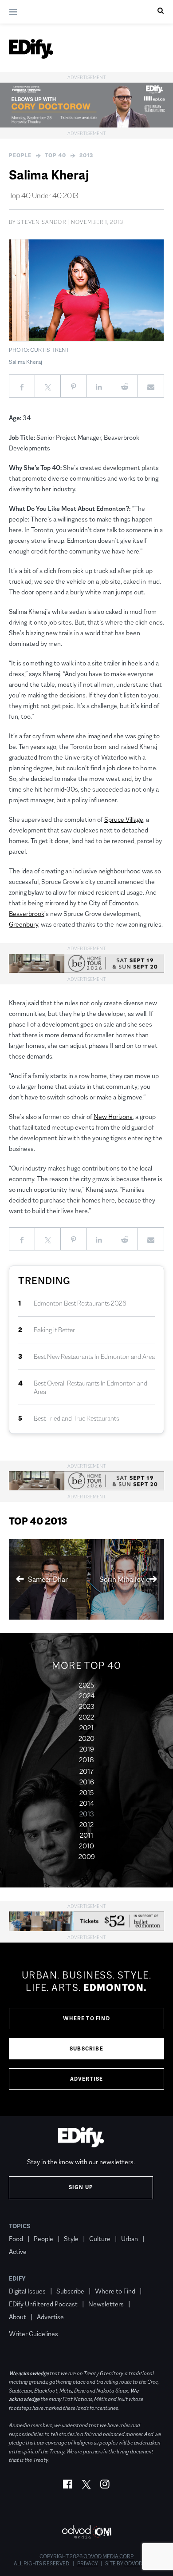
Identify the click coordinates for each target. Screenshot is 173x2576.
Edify (17, 2278)
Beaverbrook (27, 914)
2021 (86, 1728)
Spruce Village (124, 819)
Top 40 (55, 155)
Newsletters (106, 2304)
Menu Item (26, 2321)
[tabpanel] (86, 2030)
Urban (130, 2239)
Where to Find (86, 2019)
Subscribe (86, 2049)
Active (18, 2252)
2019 (87, 1749)
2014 (87, 1803)
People (20, 155)
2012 (86, 1825)
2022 (86, 1717)
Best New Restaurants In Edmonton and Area (94, 1356)
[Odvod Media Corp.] (86, 2532)
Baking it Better (54, 1330)
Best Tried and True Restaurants (76, 1418)
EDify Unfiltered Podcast (43, 2304)
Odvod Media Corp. (109, 2556)
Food (16, 2239)
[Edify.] (31, 49)
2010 (86, 1846)
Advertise (87, 2079)
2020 (86, 1738)
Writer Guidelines (33, 2334)
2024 (87, 1696)
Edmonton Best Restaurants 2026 (80, 1303)
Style (71, 2239)
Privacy (88, 2564)
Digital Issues (27, 2291)
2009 (87, 1857)
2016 (87, 1782)
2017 (86, 1771)
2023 (87, 1706)
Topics (20, 2226)
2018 (86, 1760)
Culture (100, 2239)
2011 (86, 1835)
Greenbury (24, 924)
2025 (86, 1685)
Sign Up (81, 2187)
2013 (86, 155)
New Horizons (113, 1117)
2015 (86, 1793)
